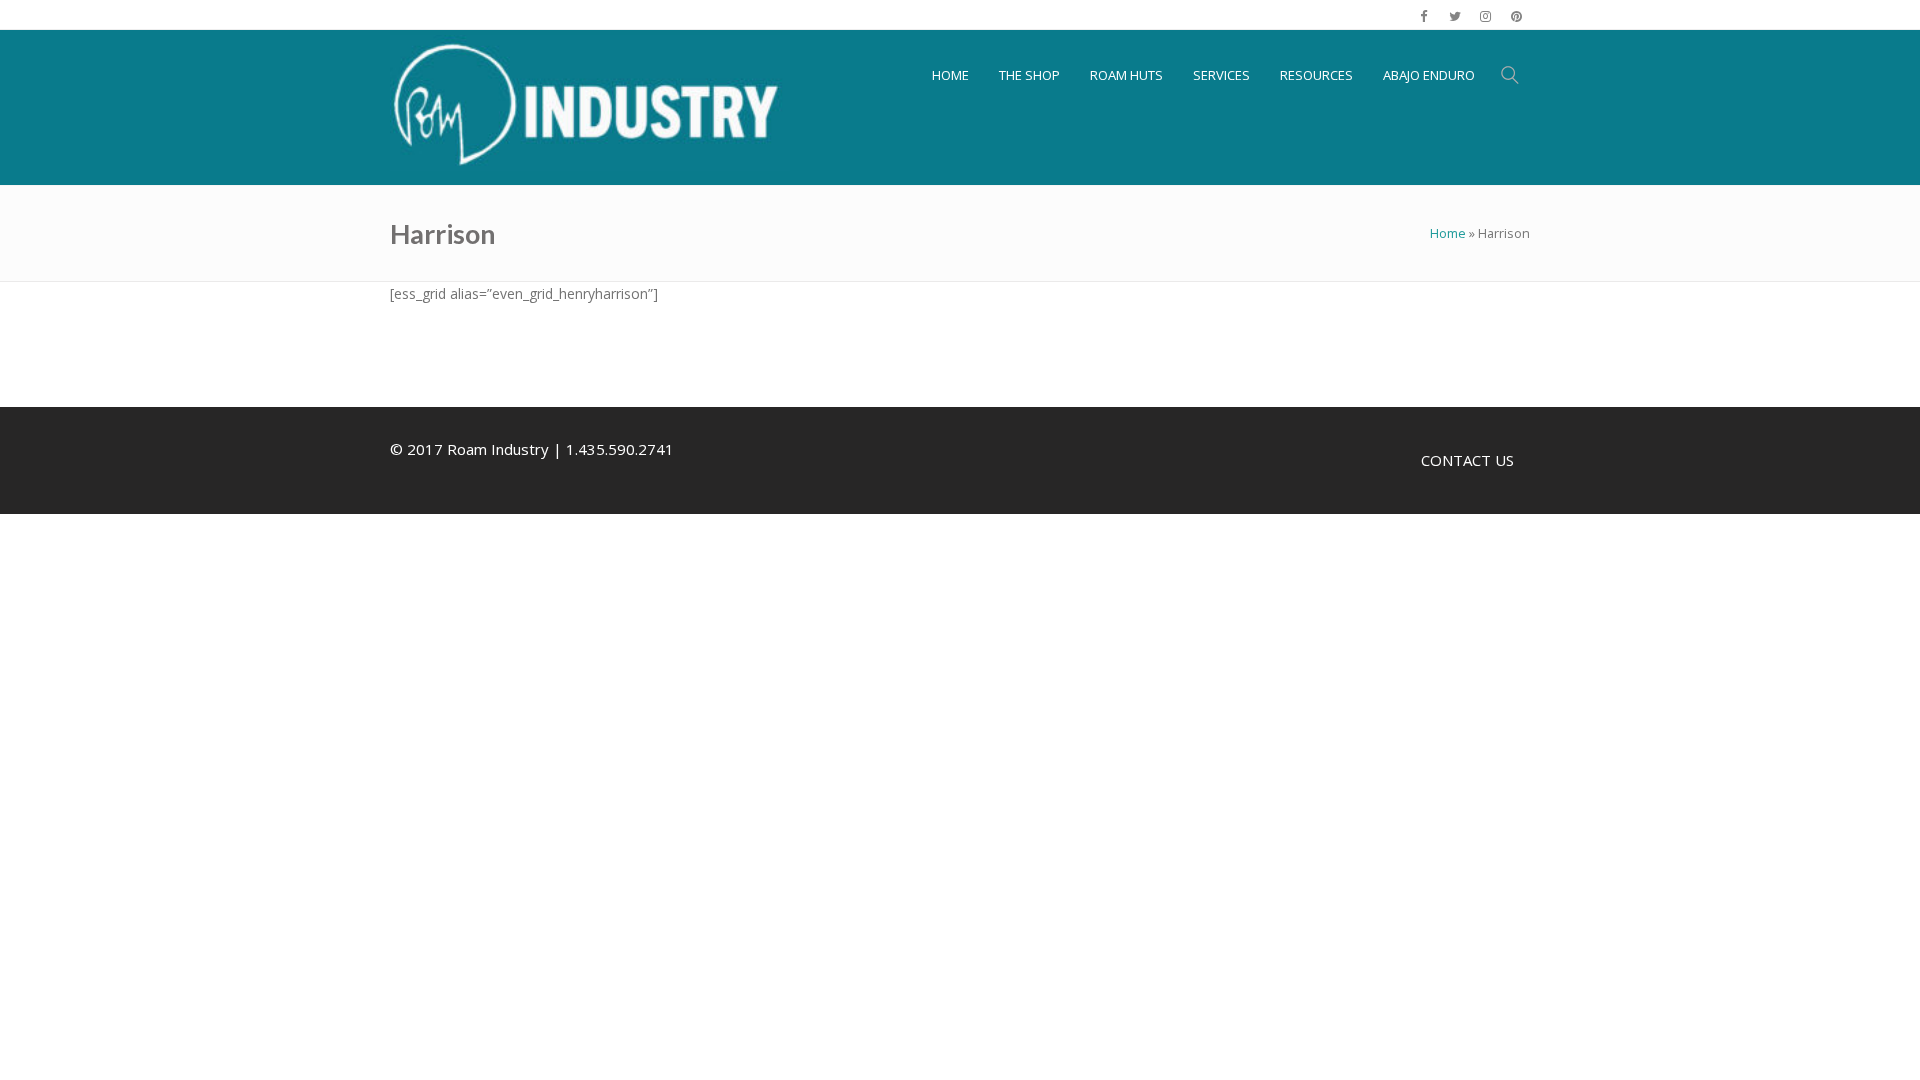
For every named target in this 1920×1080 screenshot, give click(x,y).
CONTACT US (1467, 460)
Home (1448, 233)
